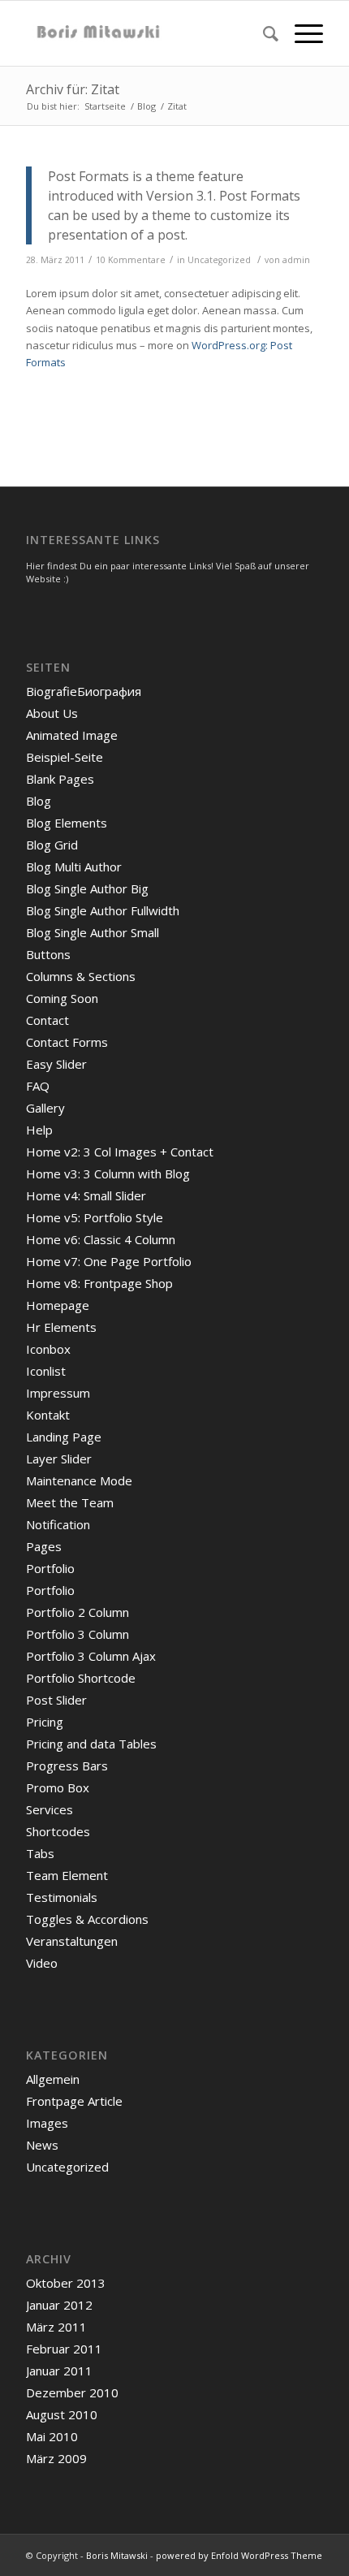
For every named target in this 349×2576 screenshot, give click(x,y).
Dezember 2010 (72, 2392)
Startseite (105, 106)
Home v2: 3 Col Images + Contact (120, 1152)
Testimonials (62, 1897)
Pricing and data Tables (91, 1744)
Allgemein (53, 2079)
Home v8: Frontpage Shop (99, 1283)
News (42, 2145)
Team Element (67, 1875)
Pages (44, 1546)
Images (47, 2123)
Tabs (40, 1853)
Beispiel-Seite (65, 757)
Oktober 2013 (66, 2283)
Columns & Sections (81, 976)
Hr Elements (61, 1327)
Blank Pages (60, 779)
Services (50, 1809)
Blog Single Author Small (93, 932)
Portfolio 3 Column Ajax (91, 1656)
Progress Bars (67, 1766)
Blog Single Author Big (87, 888)
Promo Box (58, 1787)
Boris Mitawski (117, 2555)
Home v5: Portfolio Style (95, 1217)
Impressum (58, 1393)
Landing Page (64, 1437)
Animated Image (72, 735)
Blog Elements (67, 823)
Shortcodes (58, 1831)
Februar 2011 (64, 2349)
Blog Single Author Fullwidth (103, 910)
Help (39, 1130)
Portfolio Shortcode (81, 1678)
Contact (47, 1020)
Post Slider (56, 1700)
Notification (58, 1524)
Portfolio (50, 1568)
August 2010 (62, 2414)
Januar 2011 (59, 2371)
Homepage (58, 1305)
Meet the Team (70, 1502)
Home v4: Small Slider (86, 1195)
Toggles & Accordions (87, 1919)
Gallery (45, 1108)
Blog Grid (52, 845)
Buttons (48, 954)
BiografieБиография (84, 691)
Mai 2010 (52, 2436)
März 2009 (56, 2458)
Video (42, 1963)
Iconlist (46, 1371)
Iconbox (48, 1349)
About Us (52, 713)
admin (296, 260)
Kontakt (48, 1415)
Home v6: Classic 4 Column (101, 1239)
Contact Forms (67, 1042)
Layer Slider (59, 1459)
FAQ (38, 1086)
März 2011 (56, 2327)
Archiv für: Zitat (73, 89)
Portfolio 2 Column (78, 1612)
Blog (146, 106)
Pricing (45, 1722)
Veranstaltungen (72, 1941)
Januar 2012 (59, 2305)
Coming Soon (62, 998)
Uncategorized (219, 260)
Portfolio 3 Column (78, 1634)
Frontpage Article (74, 2101)
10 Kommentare (131, 260)
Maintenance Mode (79, 1480)
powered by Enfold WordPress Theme (239, 2555)
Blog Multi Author (74, 867)
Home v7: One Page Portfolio (109, 1261)
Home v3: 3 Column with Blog (108, 1173)
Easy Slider (56, 1064)
